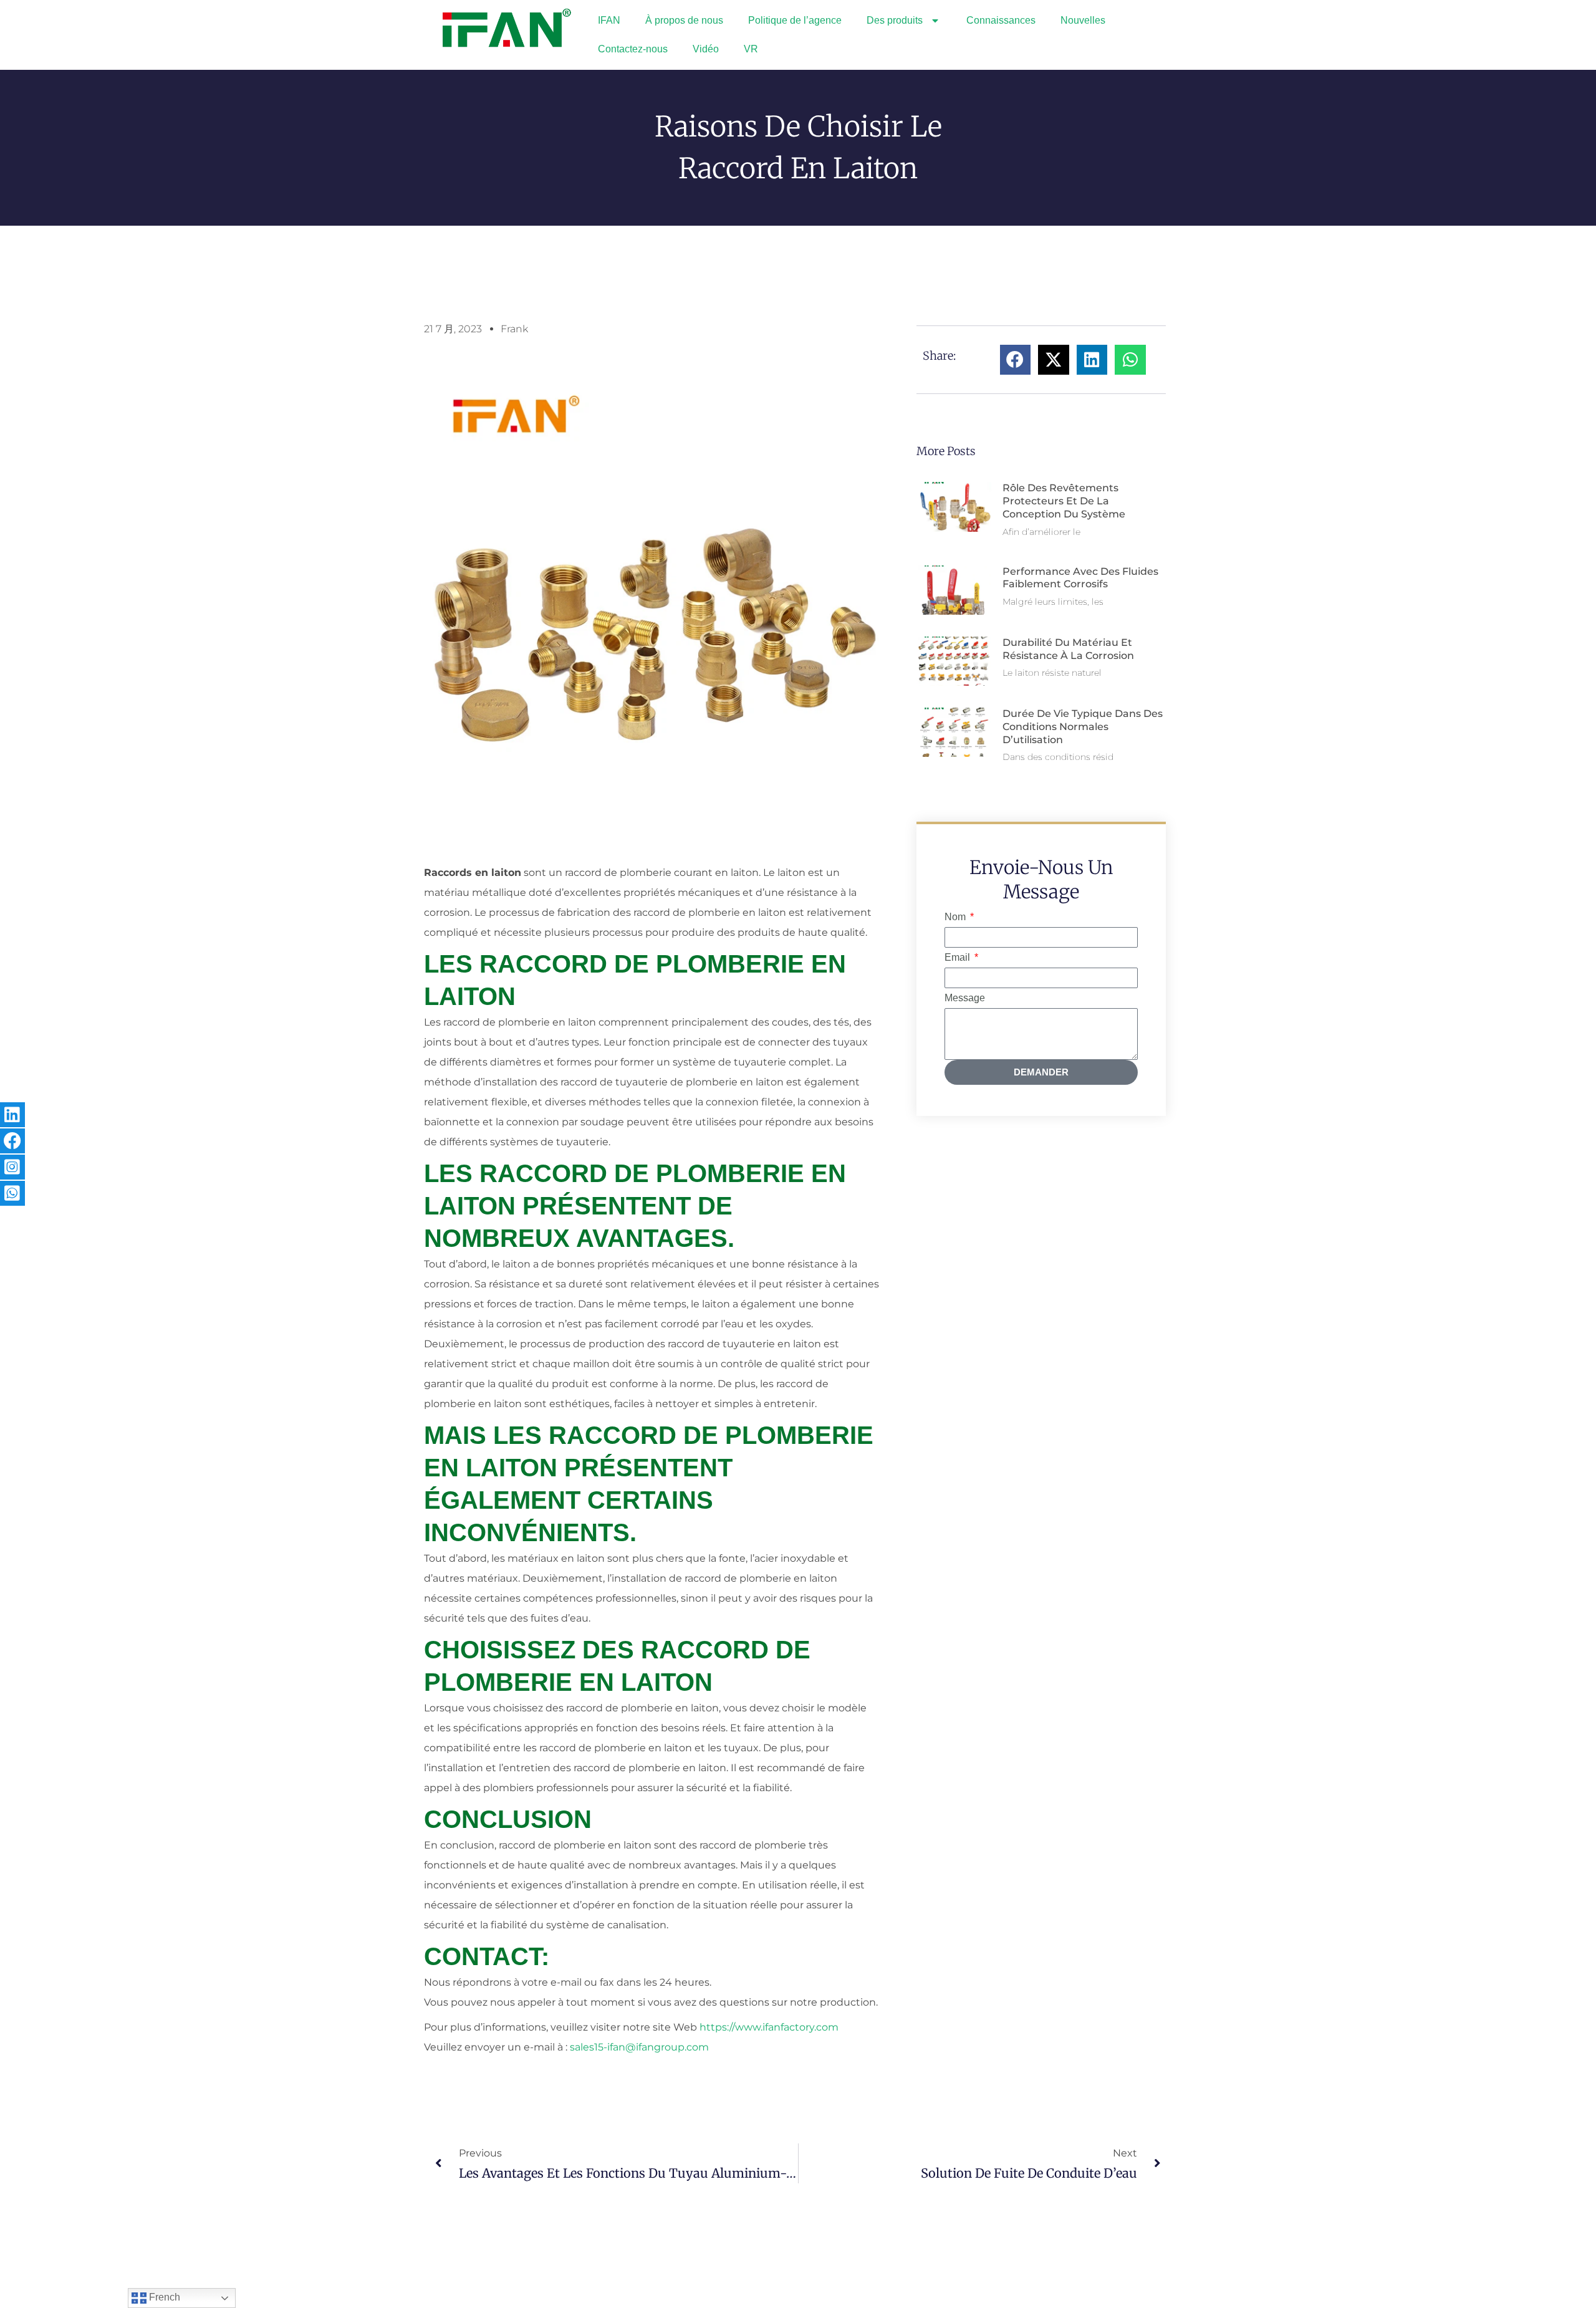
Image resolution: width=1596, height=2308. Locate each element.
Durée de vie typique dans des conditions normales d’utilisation (1083, 727)
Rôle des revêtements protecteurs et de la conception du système (1064, 501)
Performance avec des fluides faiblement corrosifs (1080, 578)
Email (959, 957)
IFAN (609, 20)
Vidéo (706, 49)
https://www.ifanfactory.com (769, 2027)
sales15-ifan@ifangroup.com (639, 2047)
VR (751, 49)
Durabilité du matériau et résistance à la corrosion (1068, 649)
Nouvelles (1083, 20)
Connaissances (1001, 20)
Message (965, 998)
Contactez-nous (633, 49)
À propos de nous (684, 20)
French (163, 2297)
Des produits (895, 20)
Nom (956, 917)
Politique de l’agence (795, 20)
